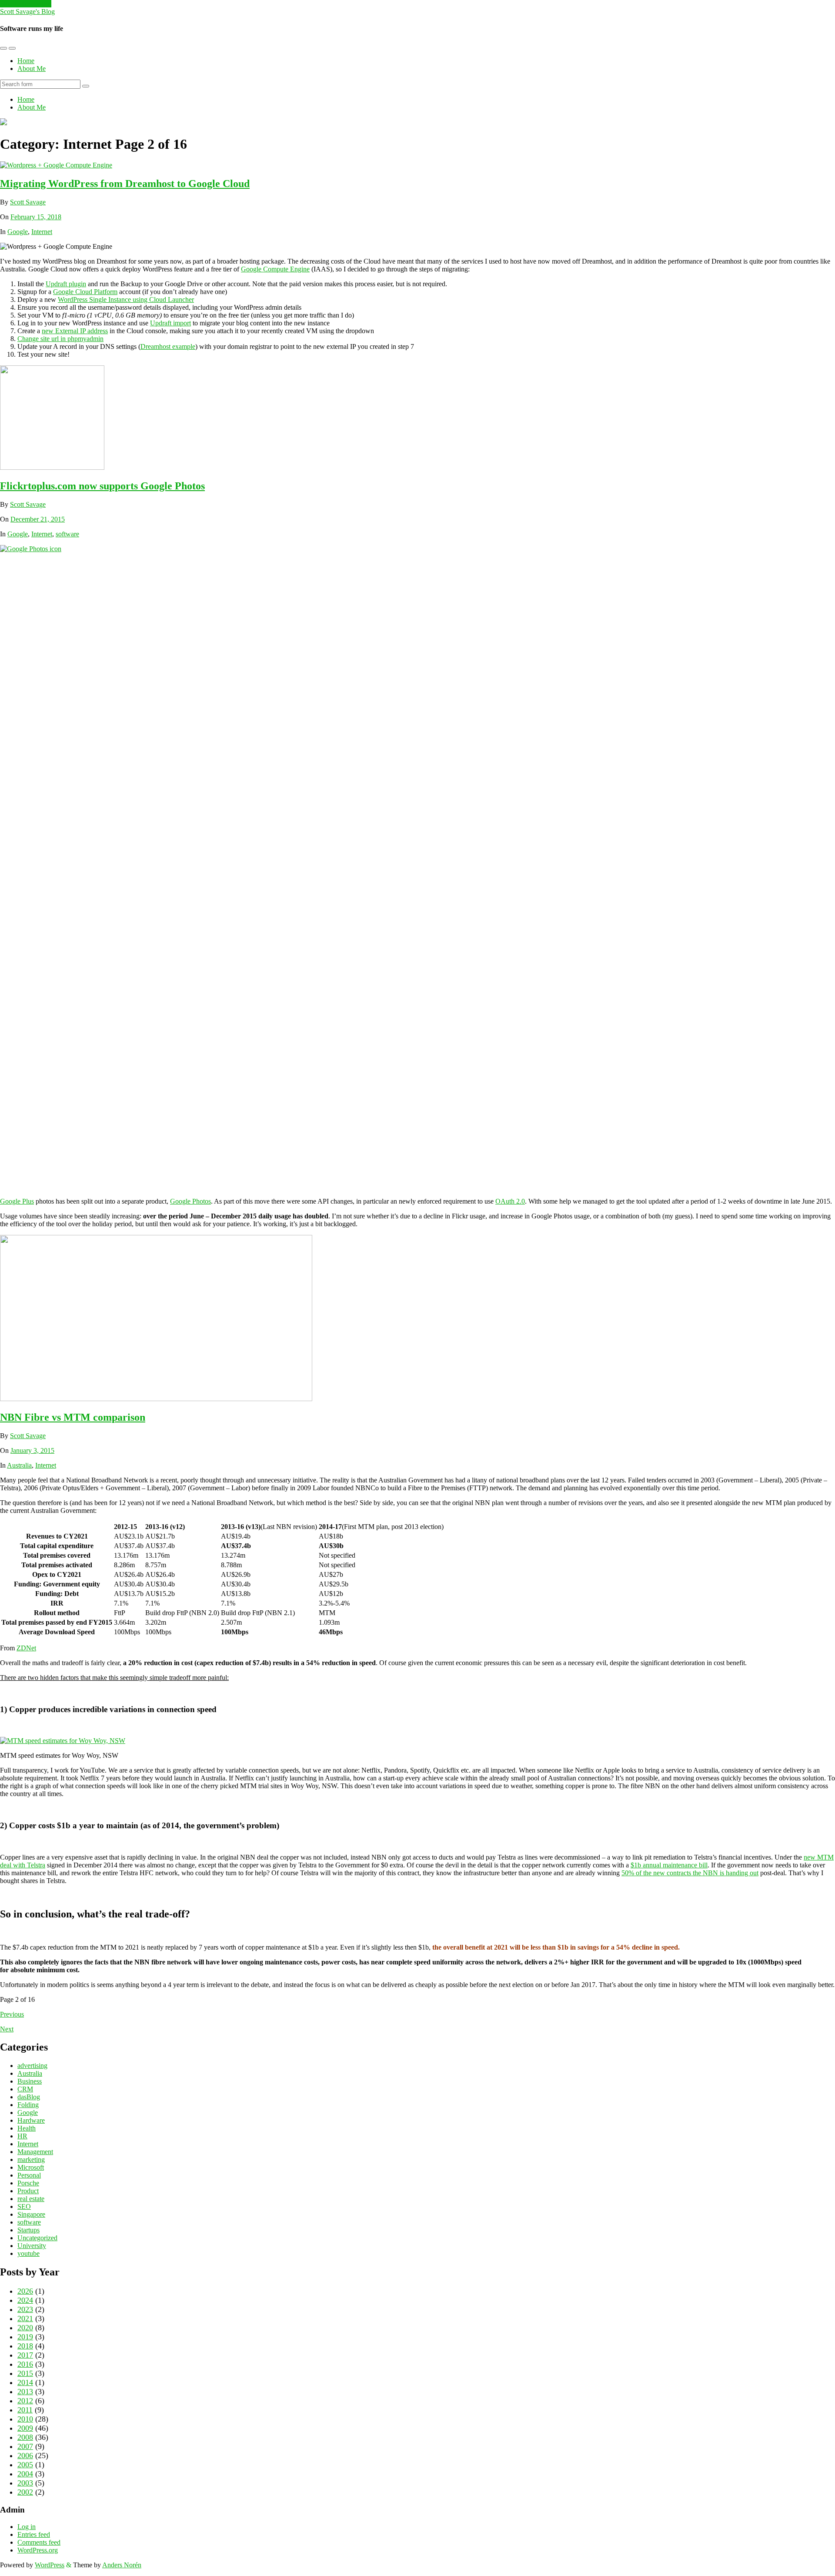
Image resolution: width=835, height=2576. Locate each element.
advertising (32, 2066)
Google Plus (17, 1201)
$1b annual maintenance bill (669, 1865)
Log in (27, 2527)
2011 (25, 2410)
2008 (25, 2437)
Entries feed (34, 2534)
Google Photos (190, 1201)
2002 (25, 2492)
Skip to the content (26, 4)
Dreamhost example (168, 346)
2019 (25, 2337)
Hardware (31, 2120)
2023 (25, 2309)
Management (35, 2152)
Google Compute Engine (275, 269)
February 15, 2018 (36, 217)
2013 (25, 2392)
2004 (25, 2474)
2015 (25, 2373)
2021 (25, 2318)
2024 (25, 2300)
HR (22, 2136)
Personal (29, 2175)
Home (26, 61)
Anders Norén (122, 2565)
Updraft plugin (66, 284)
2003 (25, 2483)
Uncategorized (37, 2238)
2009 (25, 2428)
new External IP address (75, 331)
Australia (19, 1465)
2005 (25, 2465)
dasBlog (29, 2097)
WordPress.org (38, 2550)
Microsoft (31, 2167)
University (32, 2246)
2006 (25, 2456)
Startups (28, 2230)
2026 (25, 2291)
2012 (25, 2401)
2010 (25, 2419)
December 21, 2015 (38, 519)
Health (27, 2128)
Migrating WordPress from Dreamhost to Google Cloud (125, 184)
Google (18, 232)
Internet (42, 232)
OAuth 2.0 (510, 1201)
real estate (31, 2199)
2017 (25, 2355)
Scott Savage (28, 202)
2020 (25, 2328)
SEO (24, 2206)
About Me (32, 69)
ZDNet (26, 1648)
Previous (12, 2014)
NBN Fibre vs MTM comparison (73, 1417)
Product (28, 2191)
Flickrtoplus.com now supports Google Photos (102, 486)
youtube (28, 2253)
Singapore (31, 2214)
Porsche (28, 2183)
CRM (25, 2089)
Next (7, 2029)
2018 (25, 2346)
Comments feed (39, 2542)
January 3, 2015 (32, 1450)
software (67, 534)
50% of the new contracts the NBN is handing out (690, 1873)
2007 (25, 2446)
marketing (31, 2159)
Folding (28, 2105)
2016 (25, 2364)
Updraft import (170, 323)
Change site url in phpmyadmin (60, 339)
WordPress (50, 2565)
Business (30, 2081)
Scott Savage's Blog (27, 12)
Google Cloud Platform (85, 292)
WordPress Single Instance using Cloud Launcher (126, 299)
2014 (25, 2382)
